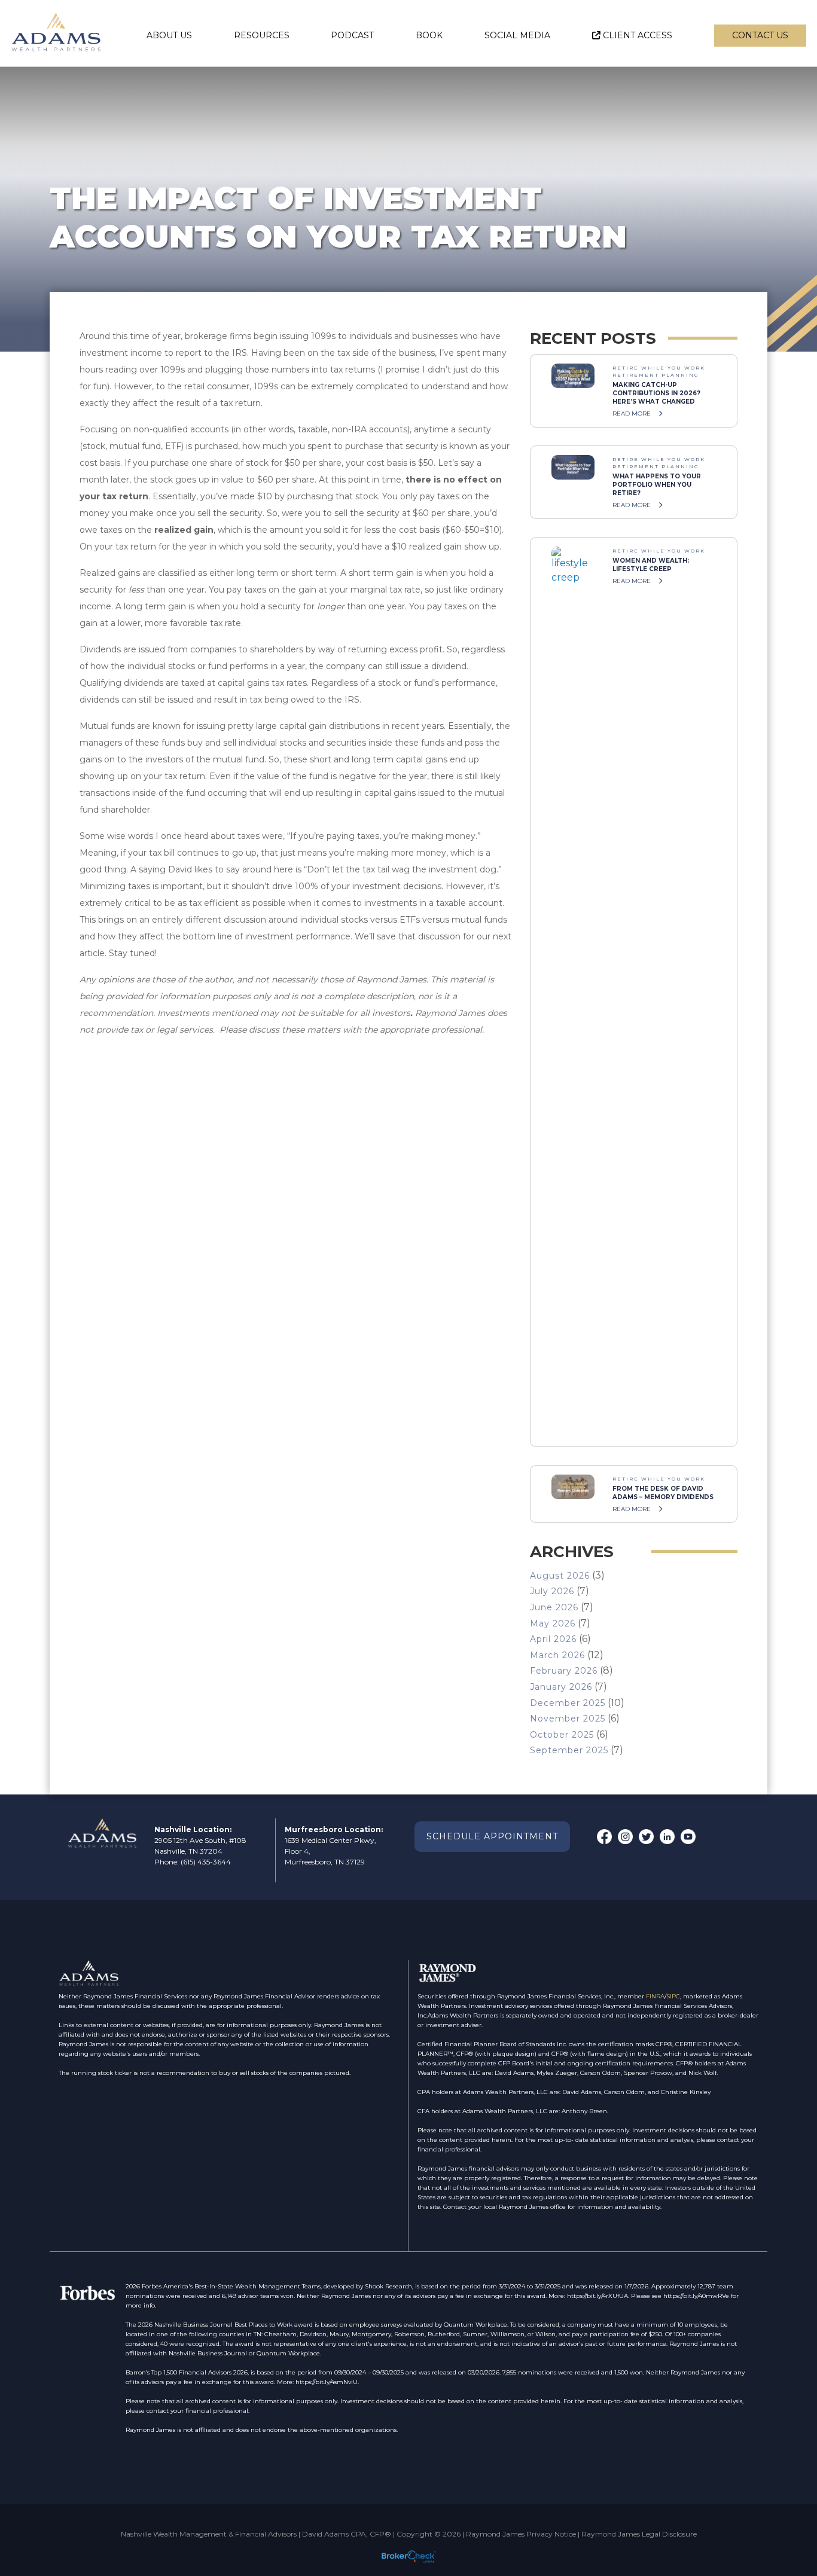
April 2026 (553, 1639)
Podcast (352, 35)
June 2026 (554, 1607)
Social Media (517, 35)
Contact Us (760, 35)
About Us (169, 35)
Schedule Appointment (492, 1836)
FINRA (655, 1996)
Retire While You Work (659, 368)
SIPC (673, 1996)
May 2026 (553, 1623)
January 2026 (561, 1687)
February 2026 (564, 1671)
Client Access (638, 35)
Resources (262, 35)
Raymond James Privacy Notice (521, 2534)
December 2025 (568, 1703)
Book (429, 35)
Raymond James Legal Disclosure (639, 2534)
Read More (632, 413)
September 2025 (569, 1750)
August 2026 (560, 1576)
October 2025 (562, 1735)
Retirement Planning (656, 375)
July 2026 (552, 1591)
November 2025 (568, 1719)
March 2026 (557, 1655)
